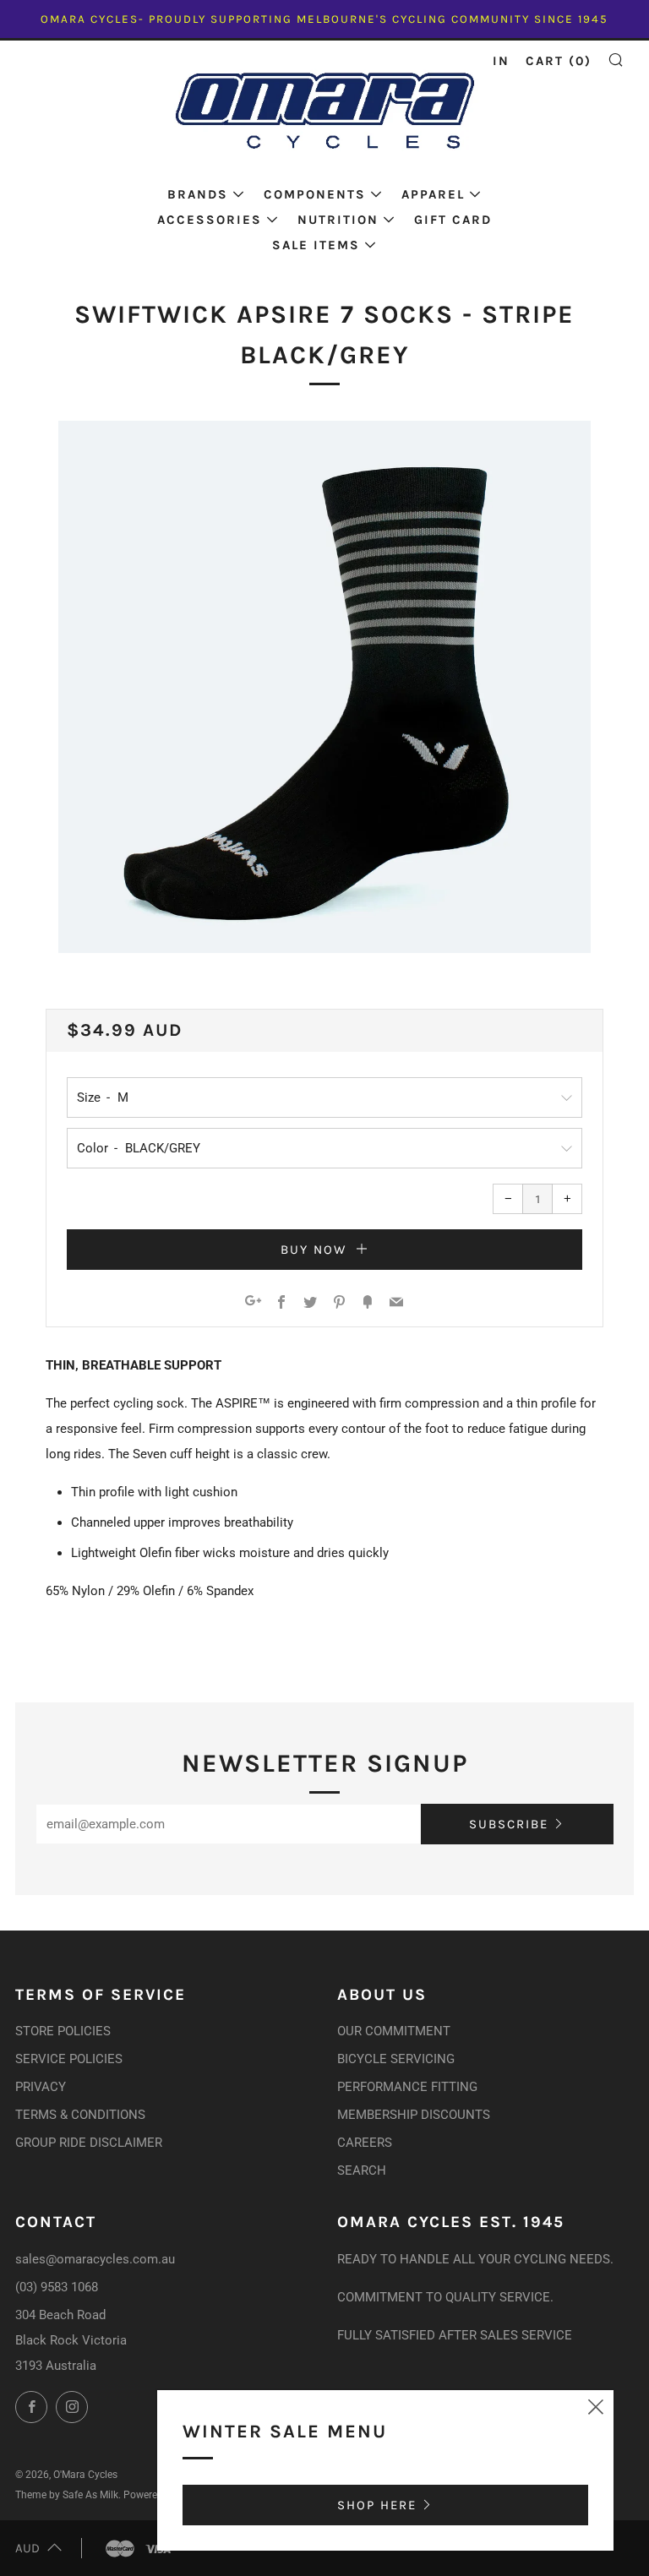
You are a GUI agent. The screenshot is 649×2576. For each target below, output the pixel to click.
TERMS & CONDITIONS (80, 2115)
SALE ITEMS (316, 245)
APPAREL (433, 194)
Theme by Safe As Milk (67, 2495)
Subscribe (509, 1824)
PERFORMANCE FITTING (407, 2087)
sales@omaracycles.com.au (95, 2259)
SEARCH (362, 2170)
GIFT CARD (453, 220)
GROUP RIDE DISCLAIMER (89, 2143)
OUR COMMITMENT (394, 2031)
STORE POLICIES (63, 2031)
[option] (324, 687)
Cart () (559, 61)
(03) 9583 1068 (57, 2287)
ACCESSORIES (210, 220)
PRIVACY (41, 2087)
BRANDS (198, 194)
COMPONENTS (315, 194)
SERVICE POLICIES (69, 2059)
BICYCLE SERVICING (396, 2059)
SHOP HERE (377, 2505)
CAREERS (365, 2143)
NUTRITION (338, 220)
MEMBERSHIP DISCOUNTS (414, 2115)
